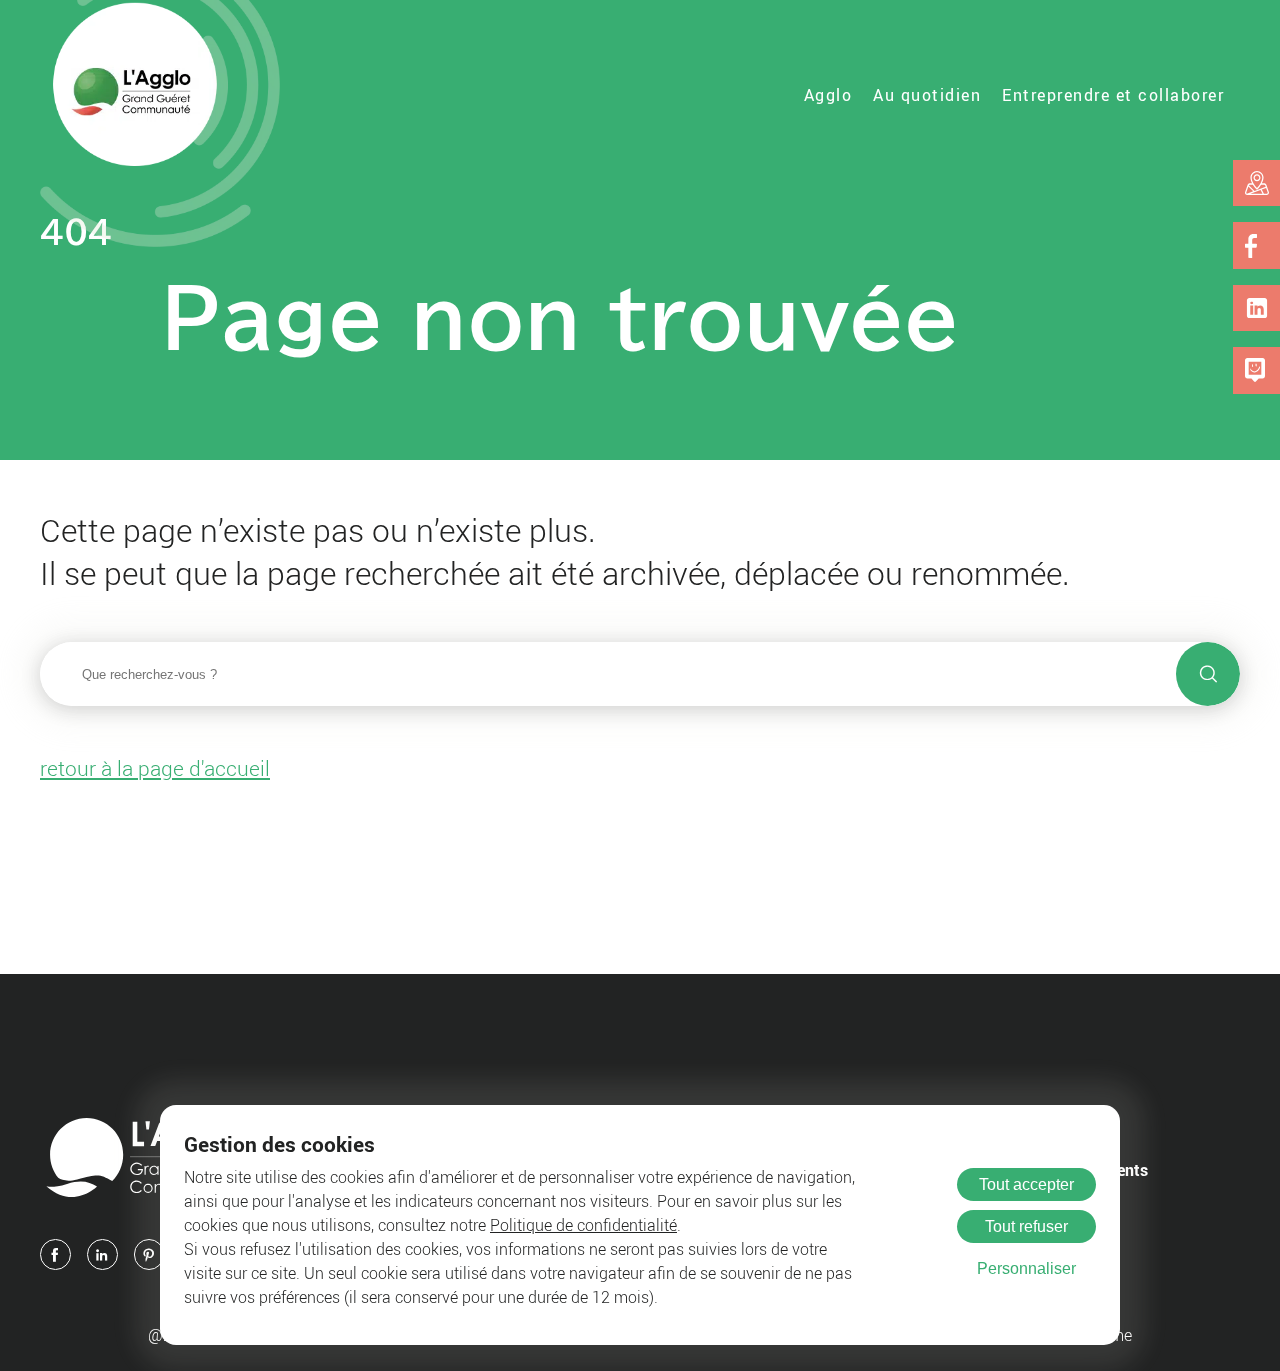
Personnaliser (1026, 1268)
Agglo (828, 95)
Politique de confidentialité (583, 1225)
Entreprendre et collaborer (1113, 95)
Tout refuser (1026, 1226)
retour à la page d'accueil (155, 768)
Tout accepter (1026, 1184)
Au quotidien (927, 95)
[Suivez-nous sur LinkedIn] (1257, 308)
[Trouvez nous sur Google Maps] (1257, 183)
